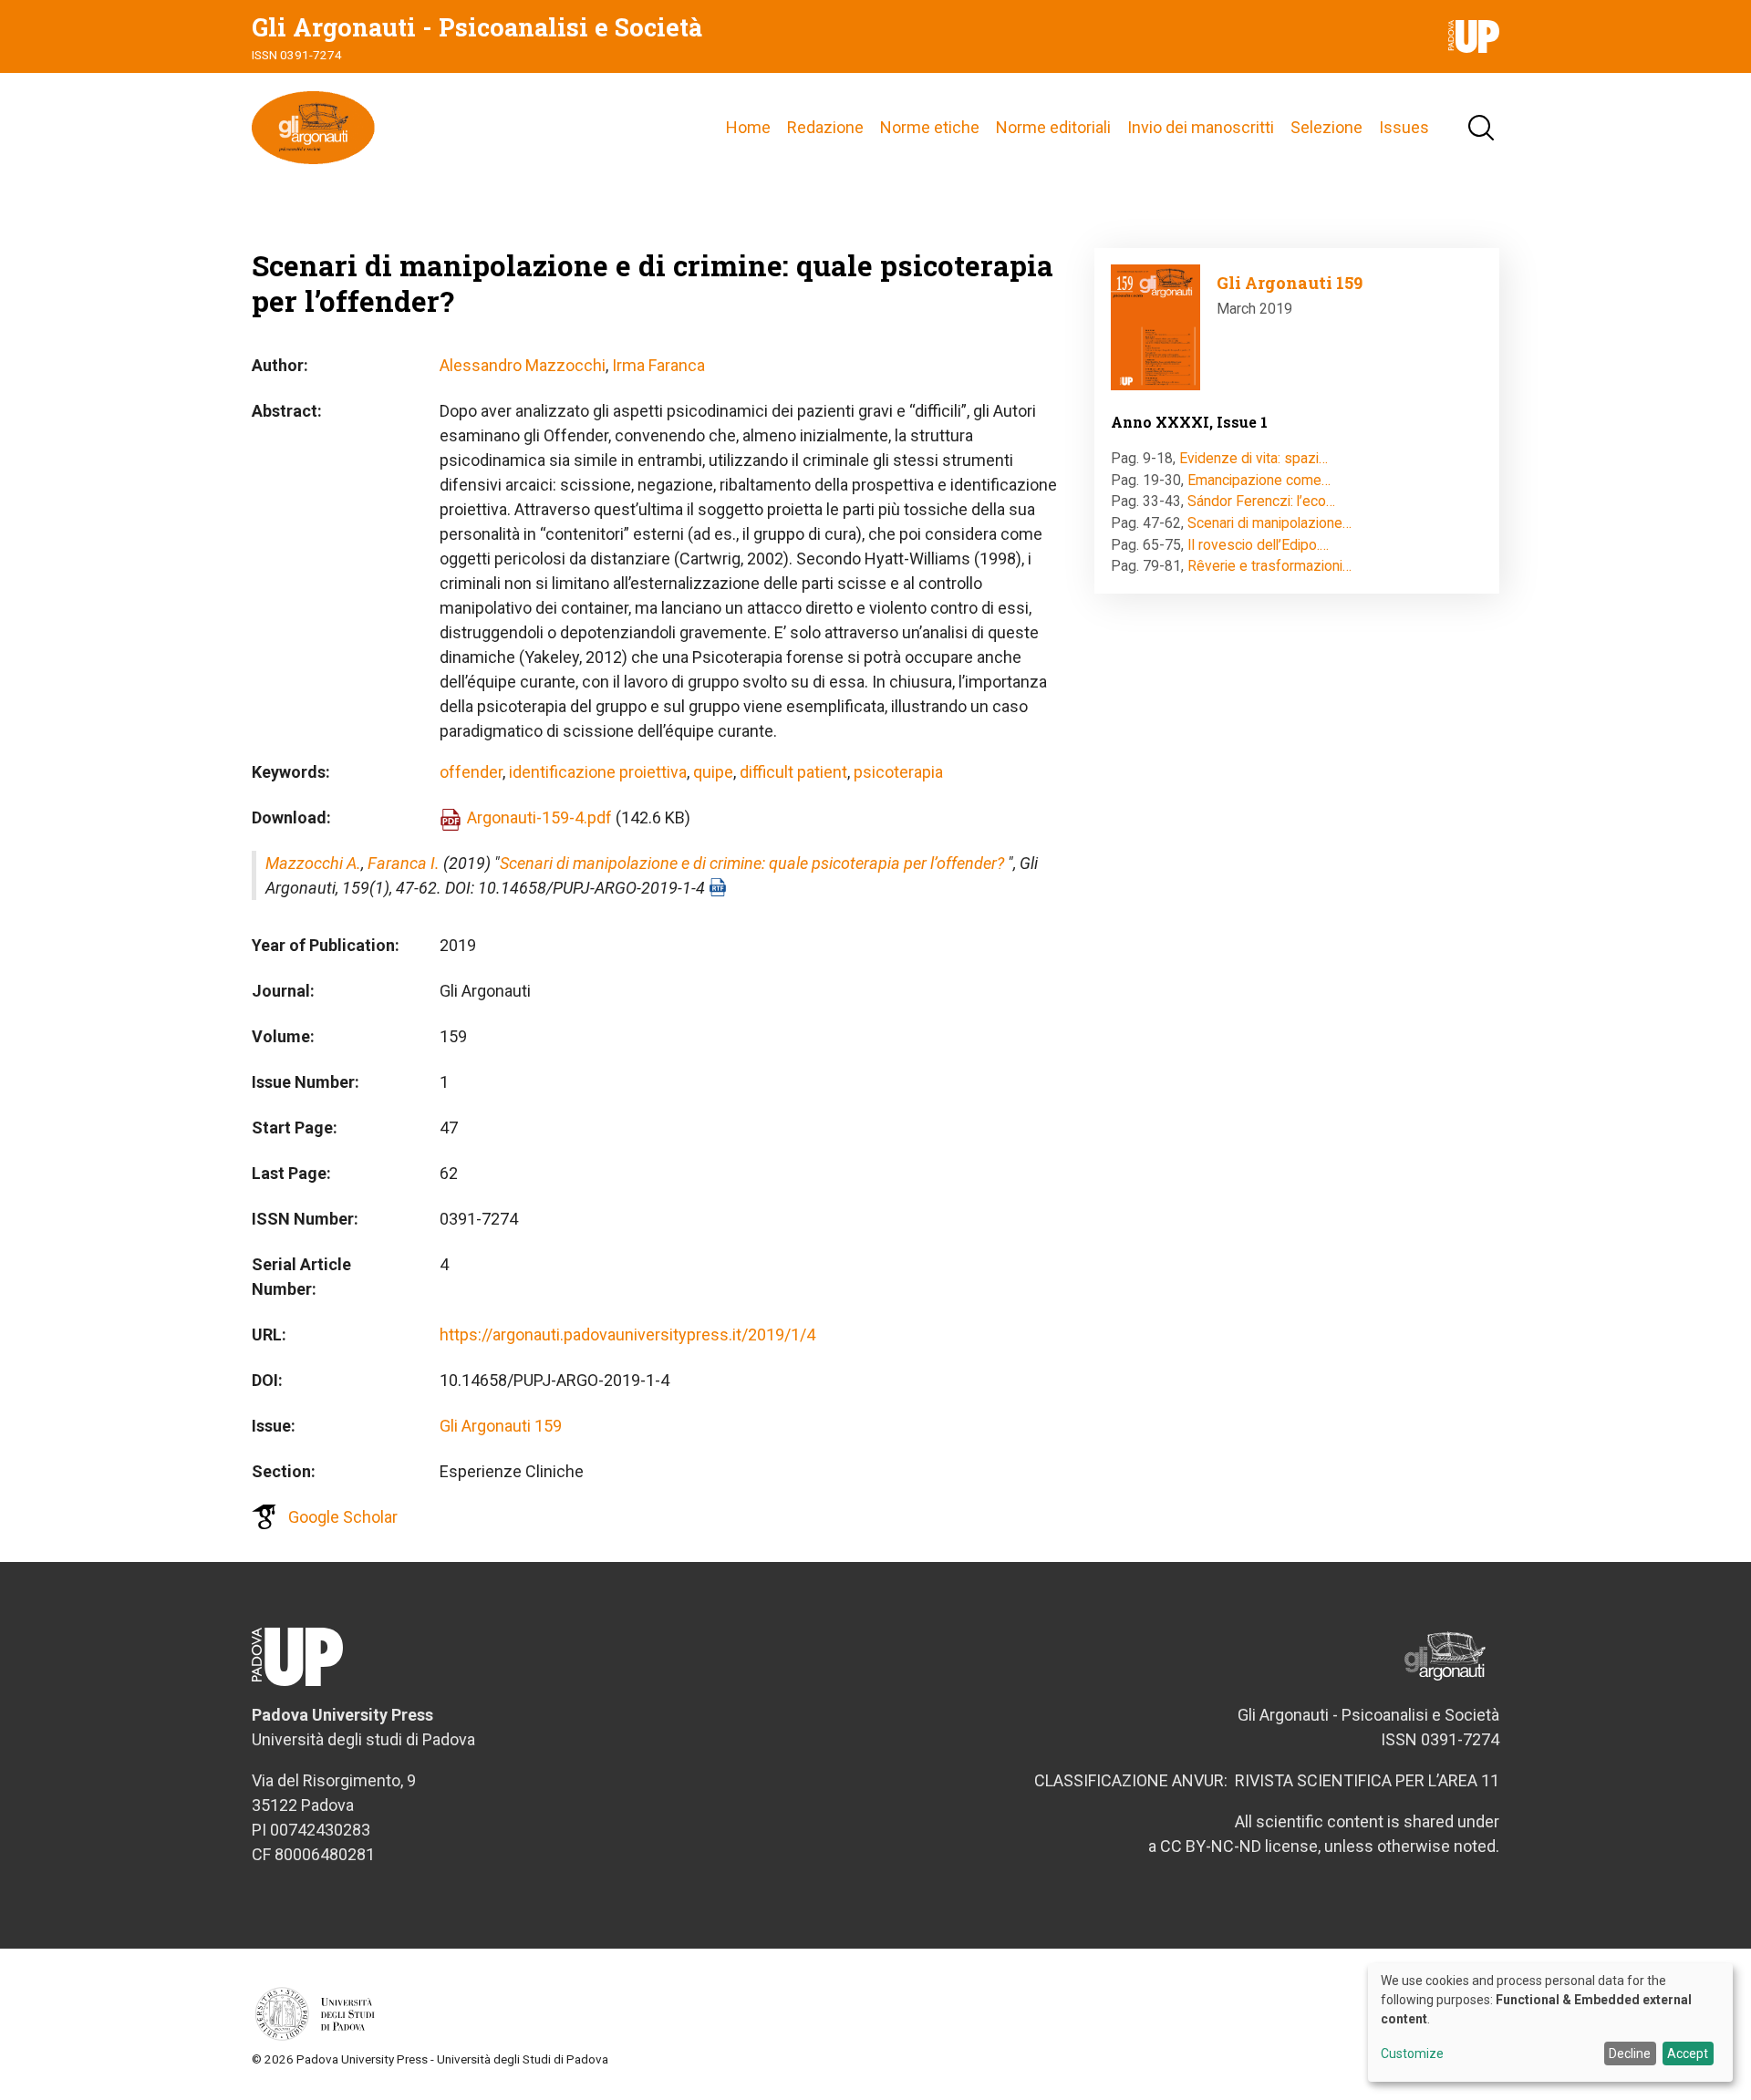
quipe (713, 772)
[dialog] (1550, 2022)
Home (748, 127)
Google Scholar (343, 1517)
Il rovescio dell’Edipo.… (1258, 545)
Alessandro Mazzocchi (523, 365)
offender (471, 772)
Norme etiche (930, 127)
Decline (1630, 2053)
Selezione (1326, 127)
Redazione (825, 127)
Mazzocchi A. (313, 863)
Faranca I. (404, 863)
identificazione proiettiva (598, 772)
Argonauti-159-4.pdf (539, 817)
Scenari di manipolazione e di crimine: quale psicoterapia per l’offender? (752, 863)
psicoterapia (898, 772)
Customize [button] (1412, 2054)
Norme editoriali (1053, 127)
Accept (1688, 2053)
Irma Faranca (658, 365)
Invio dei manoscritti (1201, 127)
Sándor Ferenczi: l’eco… (1261, 501)
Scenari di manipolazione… (1269, 523)
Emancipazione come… (1259, 480)
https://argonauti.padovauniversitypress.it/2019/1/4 (627, 1334)
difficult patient (793, 772)
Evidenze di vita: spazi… (1254, 458)
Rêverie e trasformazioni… (1269, 566)
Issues (1404, 127)
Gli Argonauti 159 (501, 1426)
